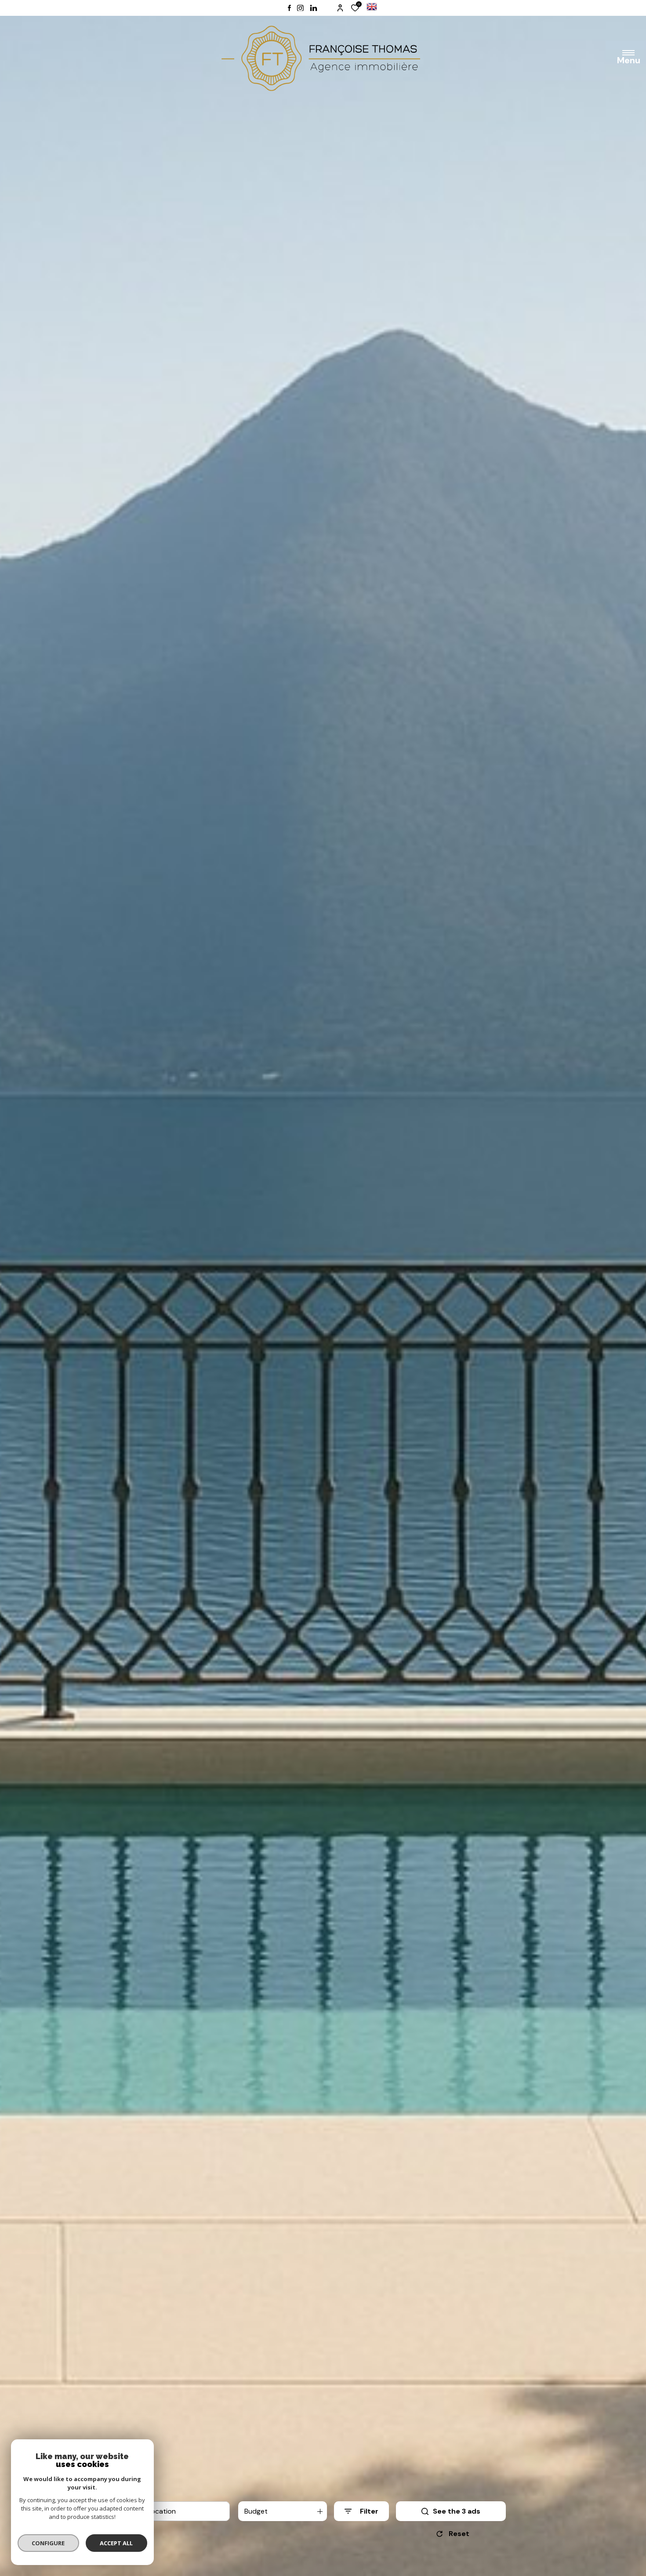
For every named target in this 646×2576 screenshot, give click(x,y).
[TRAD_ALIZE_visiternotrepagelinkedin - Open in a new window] (314, 8)
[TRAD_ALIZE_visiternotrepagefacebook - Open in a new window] (289, 8)
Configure (49, 2543)
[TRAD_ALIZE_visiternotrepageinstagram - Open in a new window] (300, 8)
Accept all (116, 2543)
